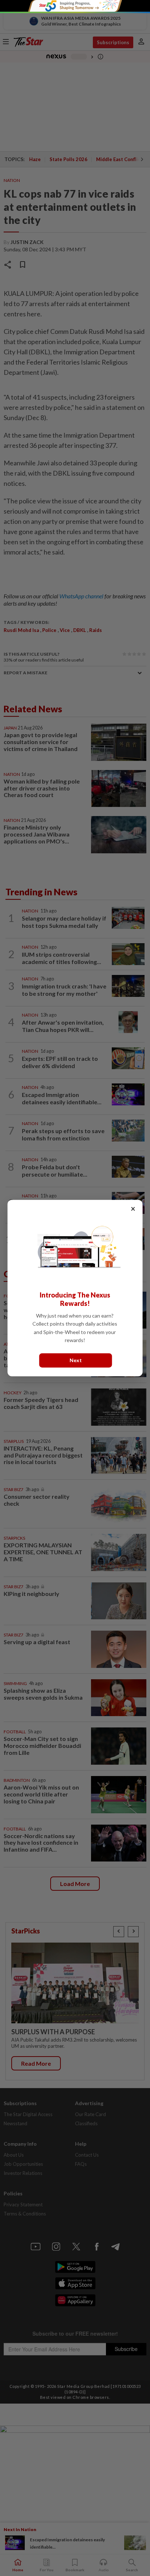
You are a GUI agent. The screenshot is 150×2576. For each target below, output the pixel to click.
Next (76, 1360)
